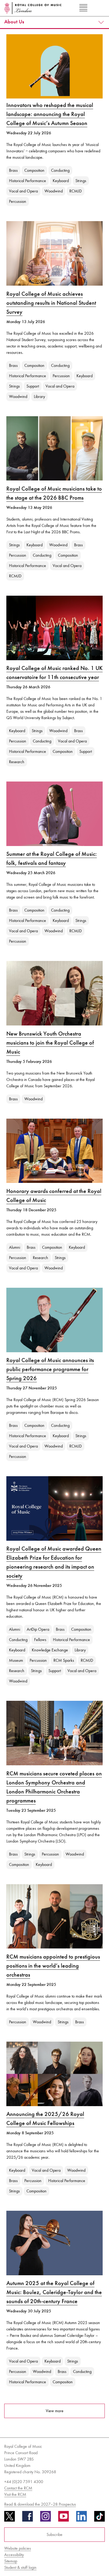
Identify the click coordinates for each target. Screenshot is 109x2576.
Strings (81, 181)
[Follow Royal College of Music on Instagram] (46, 2518)
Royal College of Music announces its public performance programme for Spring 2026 (50, 1369)
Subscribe (54, 2534)
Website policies (18, 2548)
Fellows (40, 1640)
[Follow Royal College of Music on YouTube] (63, 2518)
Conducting (60, 170)
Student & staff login (20, 2567)
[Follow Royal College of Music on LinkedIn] (81, 2518)
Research (17, 762)
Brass (13, 170)
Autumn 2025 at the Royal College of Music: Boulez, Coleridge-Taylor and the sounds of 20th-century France (54, 2292)
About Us (14, 22)
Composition (34, 170)
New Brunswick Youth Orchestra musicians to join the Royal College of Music (50, 1043)
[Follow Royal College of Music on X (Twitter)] (10, 2518)
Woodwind (54, 191)
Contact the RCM (18, 2488)
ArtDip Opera (38, 1629)
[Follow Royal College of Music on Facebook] (28, 2518)
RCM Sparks (64, 1660)
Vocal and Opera (23, 191)
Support (33, 386)
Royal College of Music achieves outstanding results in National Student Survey (51, 303)
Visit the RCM (15, 2494)
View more (55, 2411)
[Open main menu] (83, 8)
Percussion (18, 201)
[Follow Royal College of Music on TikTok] (99, 2518)
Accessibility (14, 2555)
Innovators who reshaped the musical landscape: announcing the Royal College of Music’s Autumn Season (50, 114)
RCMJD (76, 191)
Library (39, 396)
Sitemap (11, 2561)
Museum (16, 1660)
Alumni (15, 1247)
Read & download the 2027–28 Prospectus (40, 2504)
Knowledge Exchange (50, 1650)
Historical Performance (28, 181)
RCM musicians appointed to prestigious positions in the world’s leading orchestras (53, 1966)
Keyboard (61, 181)
